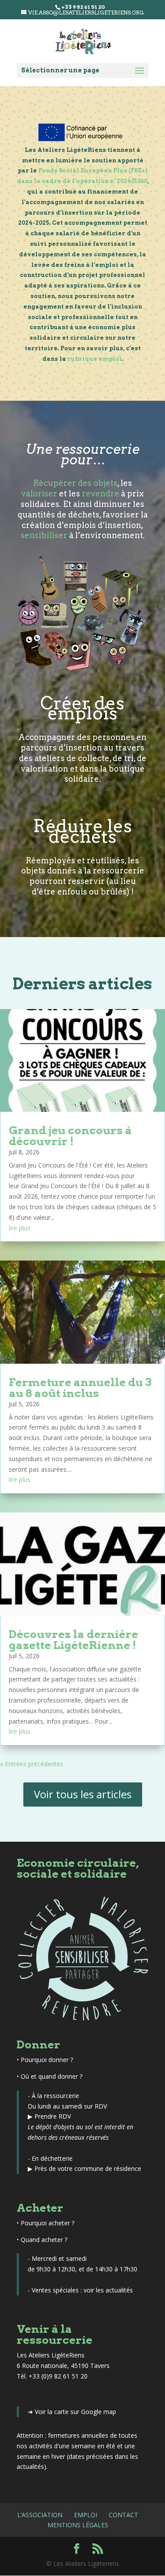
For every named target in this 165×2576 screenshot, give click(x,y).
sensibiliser (44, 535)
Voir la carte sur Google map (75, 2412)
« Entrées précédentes (32, 1764)
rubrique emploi (95, 359)
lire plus (20, 1228)
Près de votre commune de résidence (88, 2168)
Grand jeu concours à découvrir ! (70, 1136)
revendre (101, 494)
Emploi (86, 2515)
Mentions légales (78, 2525)
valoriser (39, 494)
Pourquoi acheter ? (48, 2223)
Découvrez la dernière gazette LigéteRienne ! (73, 1640)
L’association (40, 2515)
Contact (123, 2515)
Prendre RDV (53, 2116)
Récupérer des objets (75, 483)
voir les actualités (108, 2290)
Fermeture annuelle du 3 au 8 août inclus (80, 1388)
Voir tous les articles (83, 1794)
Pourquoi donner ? (47, 2060)
